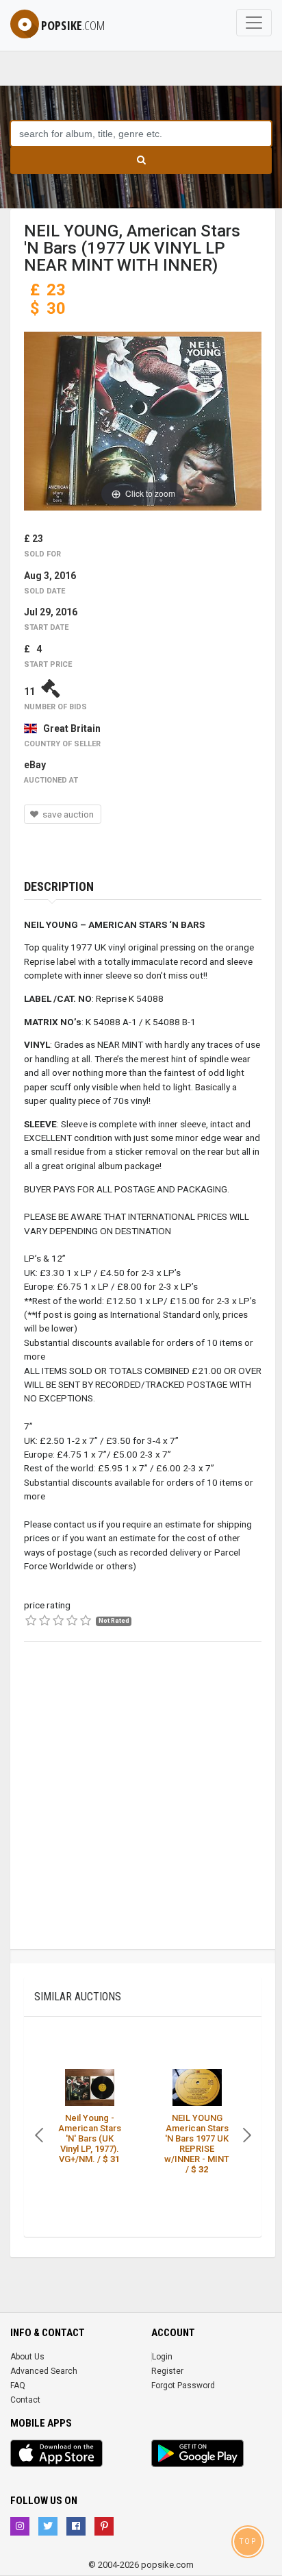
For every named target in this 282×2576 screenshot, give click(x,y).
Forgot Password (183, 2385)
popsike (73, 25)
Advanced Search (44, 2371)
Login (162, 2357)
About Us (27, 2357)
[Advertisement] (141, 1808)
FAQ (18, 2385)
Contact (25, 2400)
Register (167, 2371)
